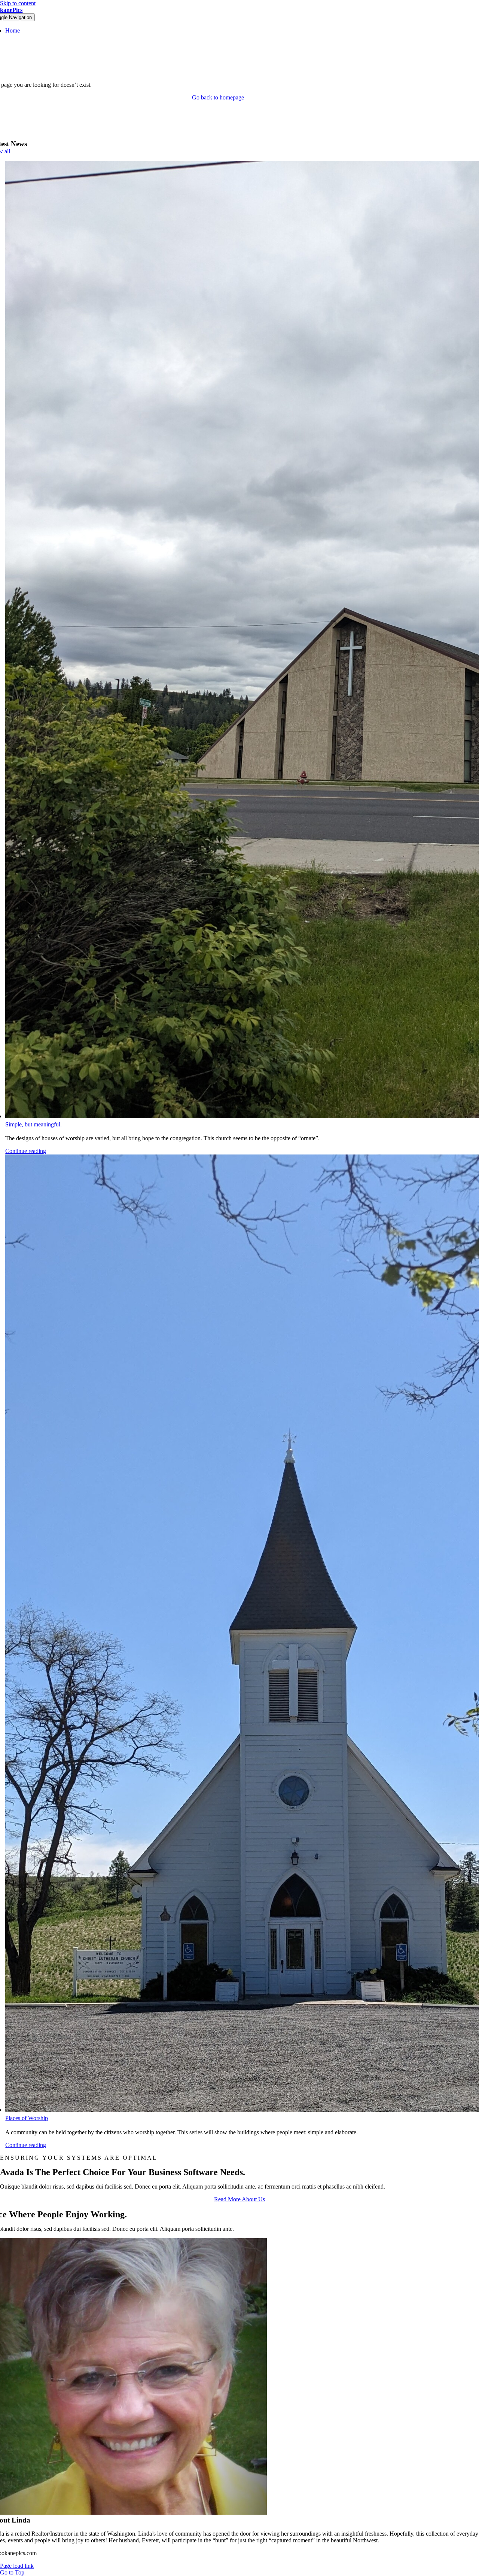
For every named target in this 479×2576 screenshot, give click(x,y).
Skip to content (18, 3)
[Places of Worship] (225, 1634)
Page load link (17, 2566)
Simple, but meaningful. (33, 1124)
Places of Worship (27, 2118)
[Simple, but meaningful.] (225, 640)
